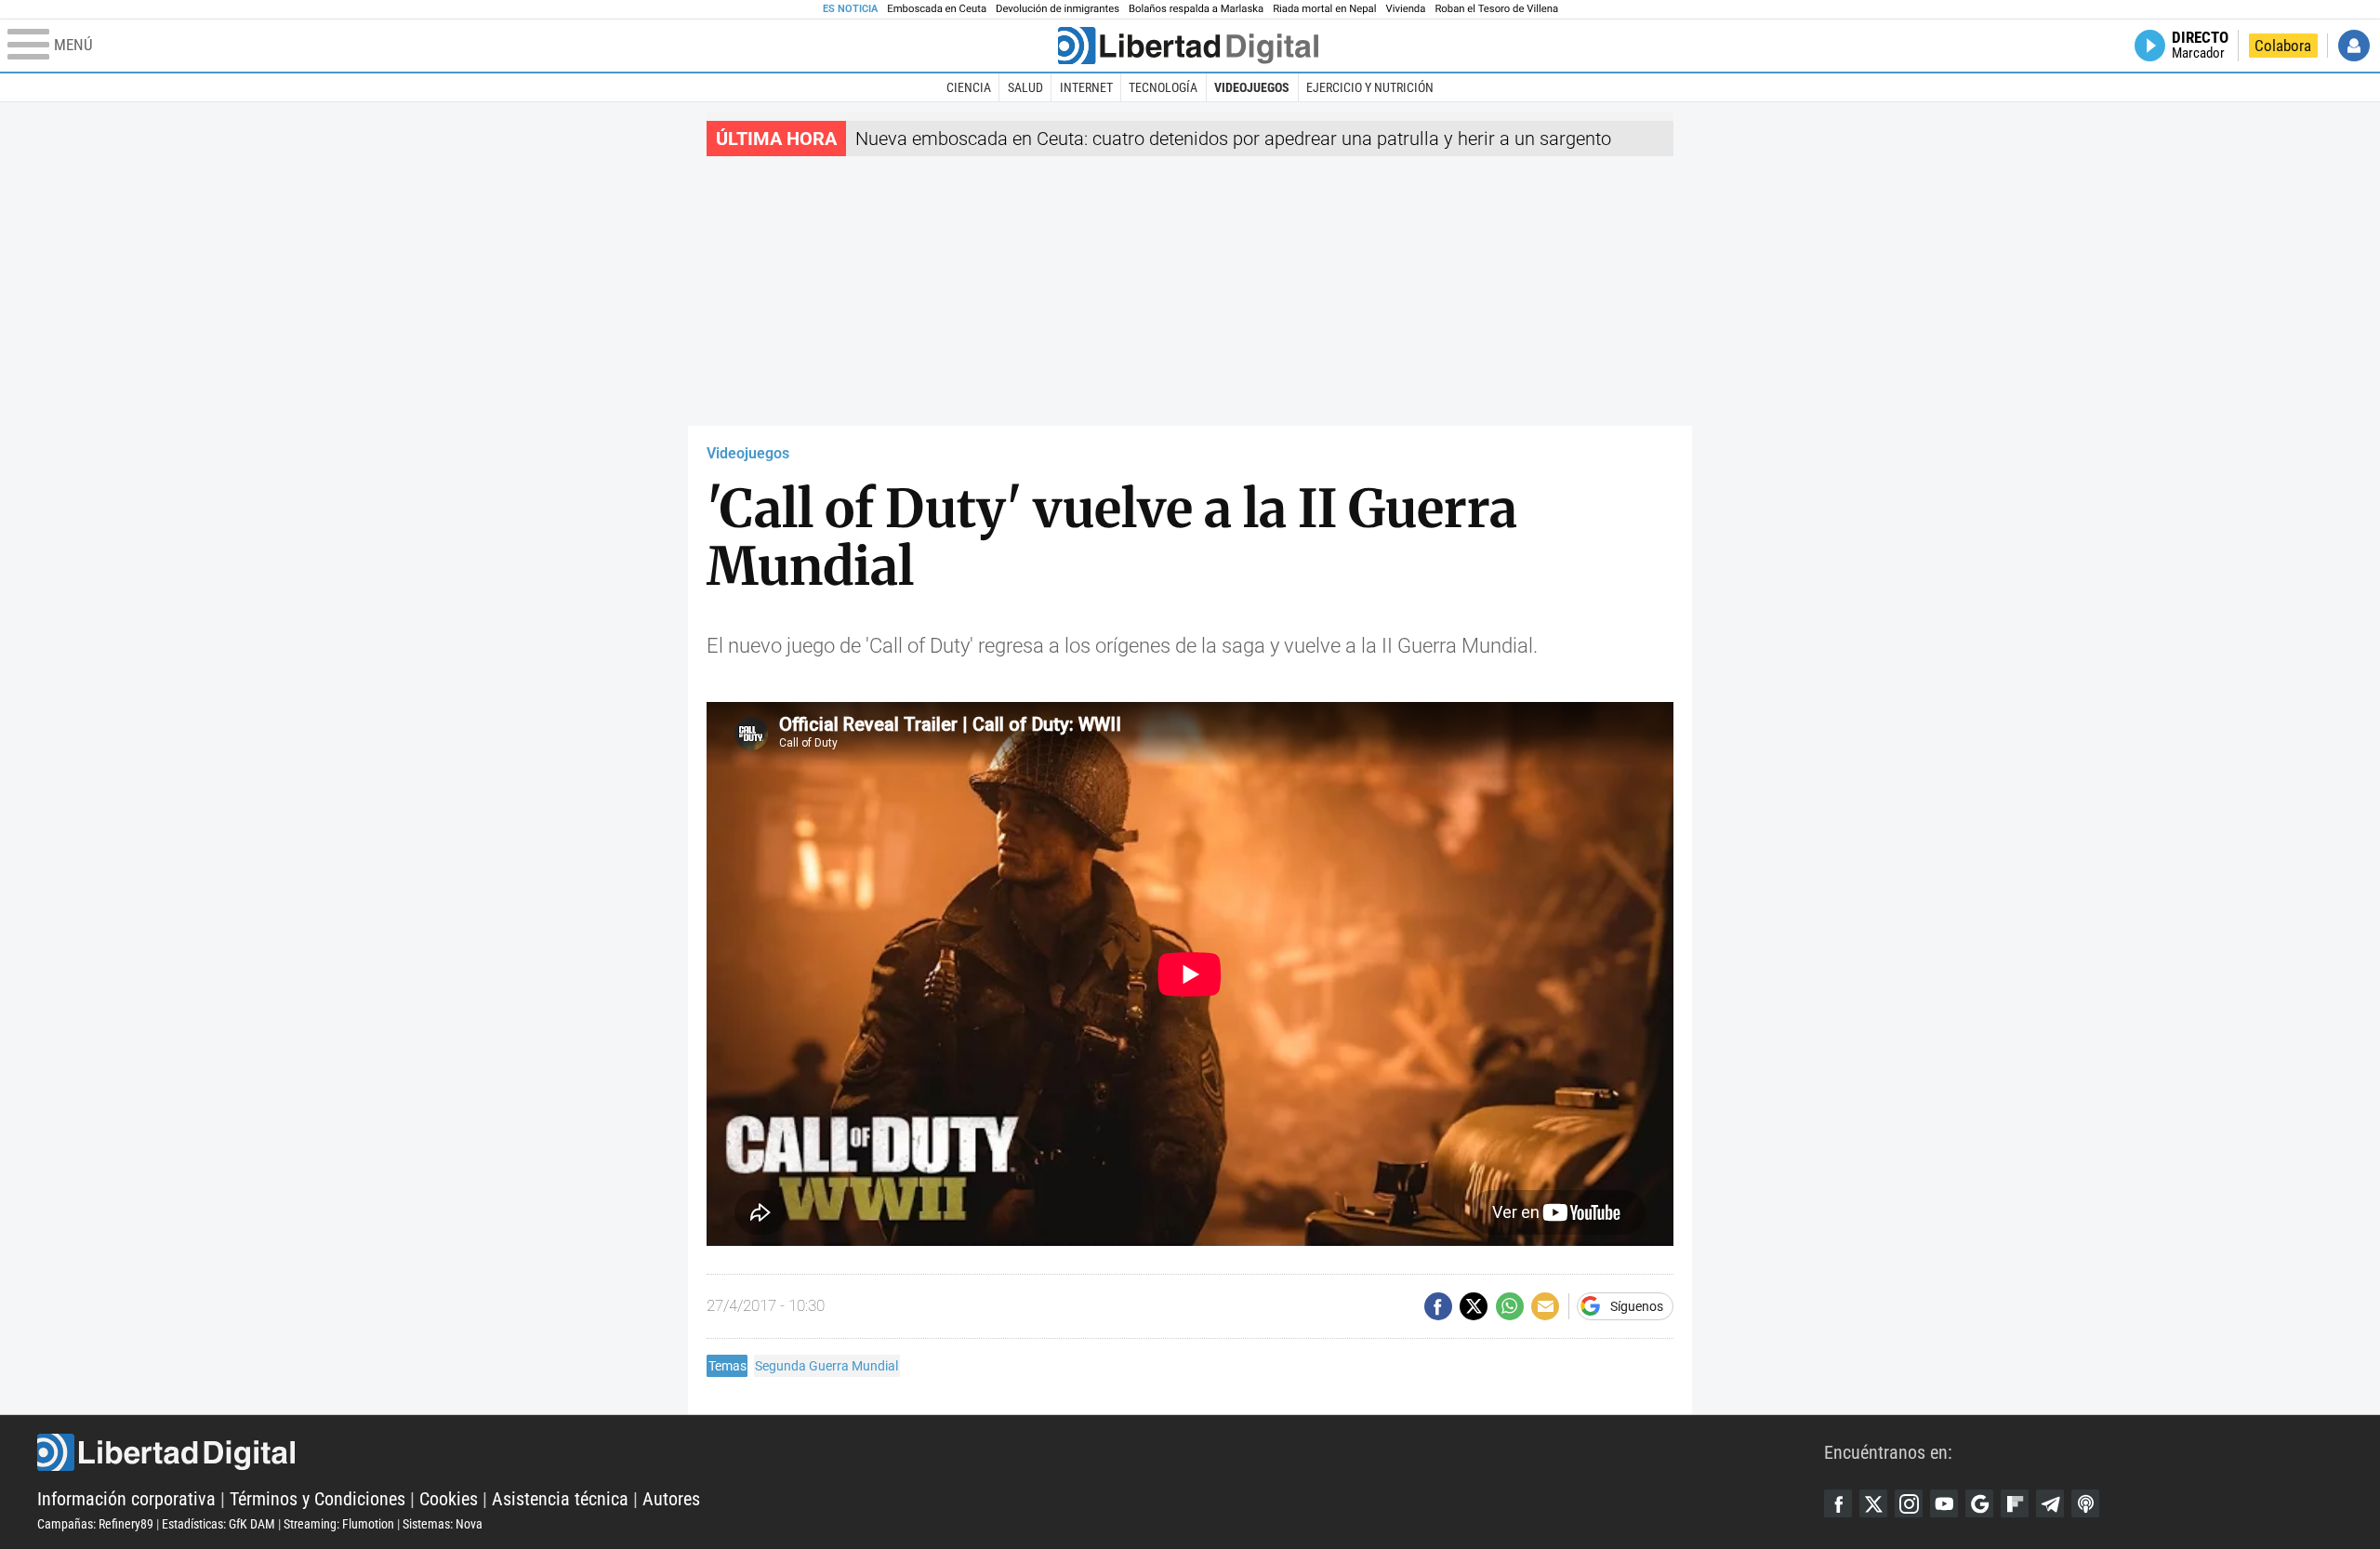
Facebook (1838, 1503)
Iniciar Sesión (2354, 46)
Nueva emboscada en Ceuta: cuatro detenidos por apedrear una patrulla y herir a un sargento (1233, 139)
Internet (1086, 87)
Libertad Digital (931, 1452)
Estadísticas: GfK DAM (218, 1524)
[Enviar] (1510, 1306)
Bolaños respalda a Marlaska (1196, 9)
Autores (671, 1499)
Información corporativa (126, 1499)
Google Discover (1979, 1503)
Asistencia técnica (560, 1499)
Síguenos (1637, 1306)
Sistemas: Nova (443, 1524)
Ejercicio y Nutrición (1370, 87)
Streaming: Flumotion (339, 1524)
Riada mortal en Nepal (1324, 9)
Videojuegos (1252, 87)
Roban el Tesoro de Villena (1496, 9)
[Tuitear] (1474, 1306)
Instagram (1909, 1503)
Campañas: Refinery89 (95, 1524)
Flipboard (2015, 1503)
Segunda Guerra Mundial (826, 1366)
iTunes (2085, 1503)
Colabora (2283, 46)
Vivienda (1405, 9)
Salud (1025, 87)
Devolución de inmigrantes (1058, 9)
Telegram (2050, 1503)
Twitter (1873, 1503)
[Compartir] (1438, 1306)
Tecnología (1163, 87)
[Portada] (1188, 46)
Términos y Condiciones (317, 1499)
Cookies (449, 1499)
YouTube (1944, 1503)
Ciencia (969, 87)
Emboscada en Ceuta (937, 9)
